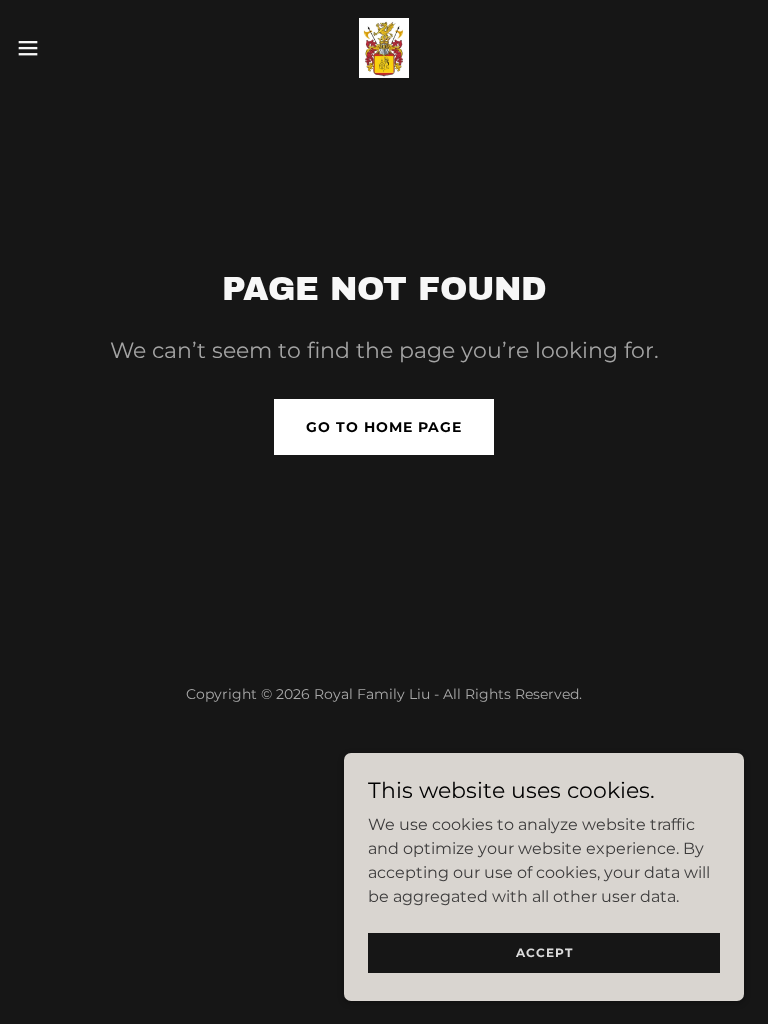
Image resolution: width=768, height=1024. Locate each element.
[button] (64, 48)
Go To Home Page (384, 427)
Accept (544, 952)
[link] (384, 48)
